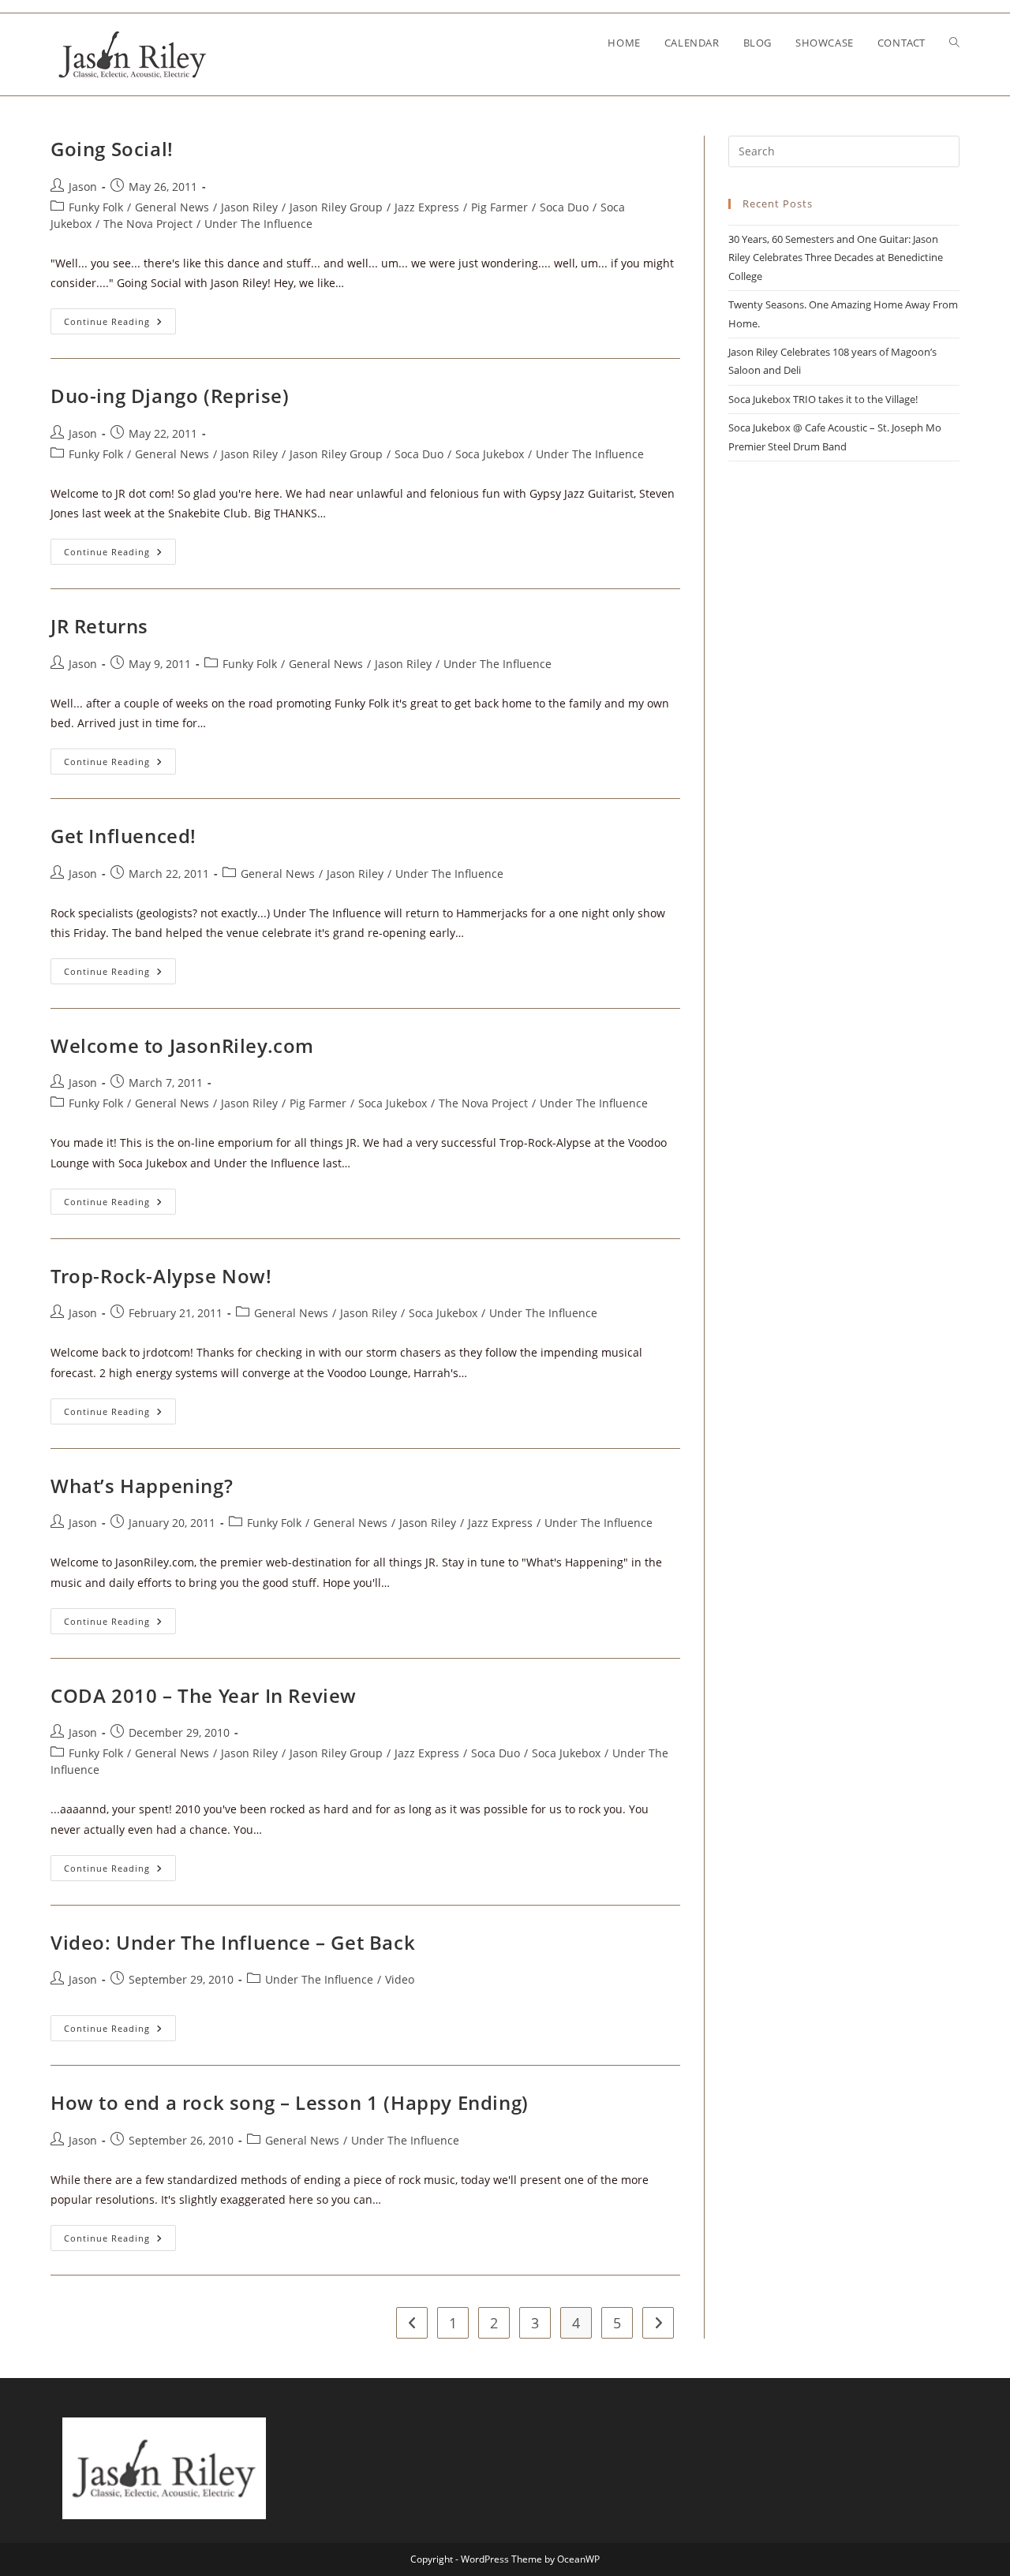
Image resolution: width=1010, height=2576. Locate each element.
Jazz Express (427, 207)
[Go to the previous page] (412, 2323)
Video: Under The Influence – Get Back (233, 1942)
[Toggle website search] (954, 43)
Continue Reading (120, 318)
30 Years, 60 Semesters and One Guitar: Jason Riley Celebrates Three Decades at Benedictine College (836, 258)
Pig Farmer (499, 207)
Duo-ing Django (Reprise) (170, 396)
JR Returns (99, 626)
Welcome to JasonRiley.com (182, 1045)
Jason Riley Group (336, 207)
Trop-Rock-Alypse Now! (161, 1276)
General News (172, 207)
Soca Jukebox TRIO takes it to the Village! (823, 399)
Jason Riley (249, 207)
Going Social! (112, 149)
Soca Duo (564, 207)
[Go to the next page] (658, 2323)
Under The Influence (258, 224)
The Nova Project (148, 224)
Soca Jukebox (490, 454)
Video (400, 1979)
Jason (83, 187)
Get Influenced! (123, 836)
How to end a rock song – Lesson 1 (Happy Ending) (290, 2102)
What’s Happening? (142, 1486)
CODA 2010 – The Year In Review (204, 1695)
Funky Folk (96, 207)
